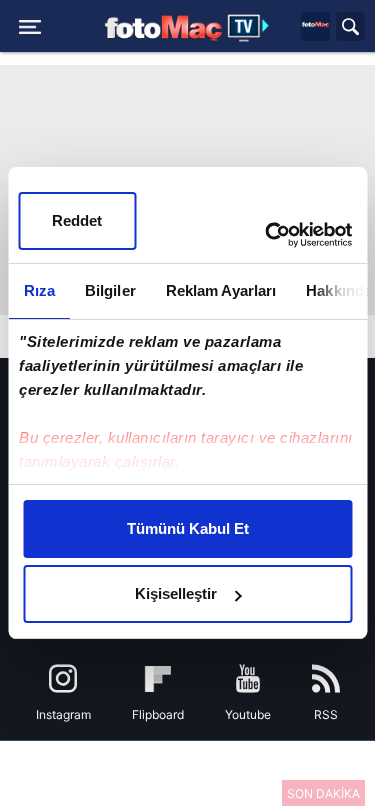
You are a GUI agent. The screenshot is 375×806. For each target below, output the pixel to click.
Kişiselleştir (176, 593)
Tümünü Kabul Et (188, 528)
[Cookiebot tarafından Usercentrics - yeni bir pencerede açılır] (267, 235)
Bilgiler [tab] (109, 290)
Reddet (77, 220)
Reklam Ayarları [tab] (220, 290)
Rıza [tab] (38, 290)
